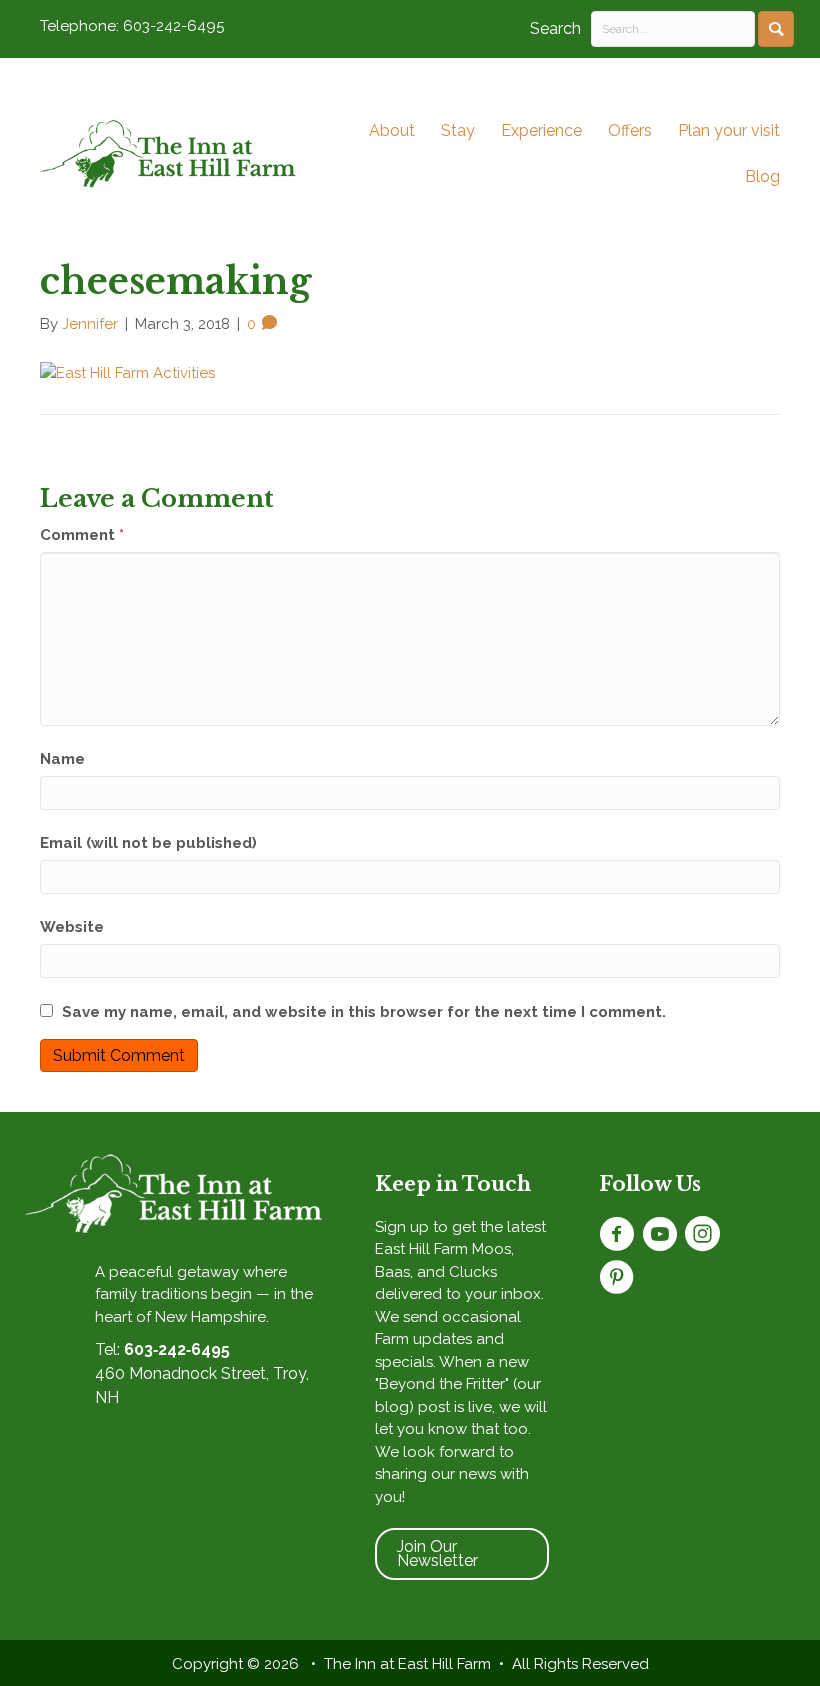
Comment (82, 535)
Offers (630, 130)
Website (72, 927)
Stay (458, 130)
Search (555, 28)
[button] (776, 29)
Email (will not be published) (148, 843)
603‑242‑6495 (177, 1349)
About (392, 130)
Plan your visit (729, 130)
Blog (762, 176)
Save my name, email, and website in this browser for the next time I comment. (364, 1012)
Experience (541, 130)
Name (62, 759)
